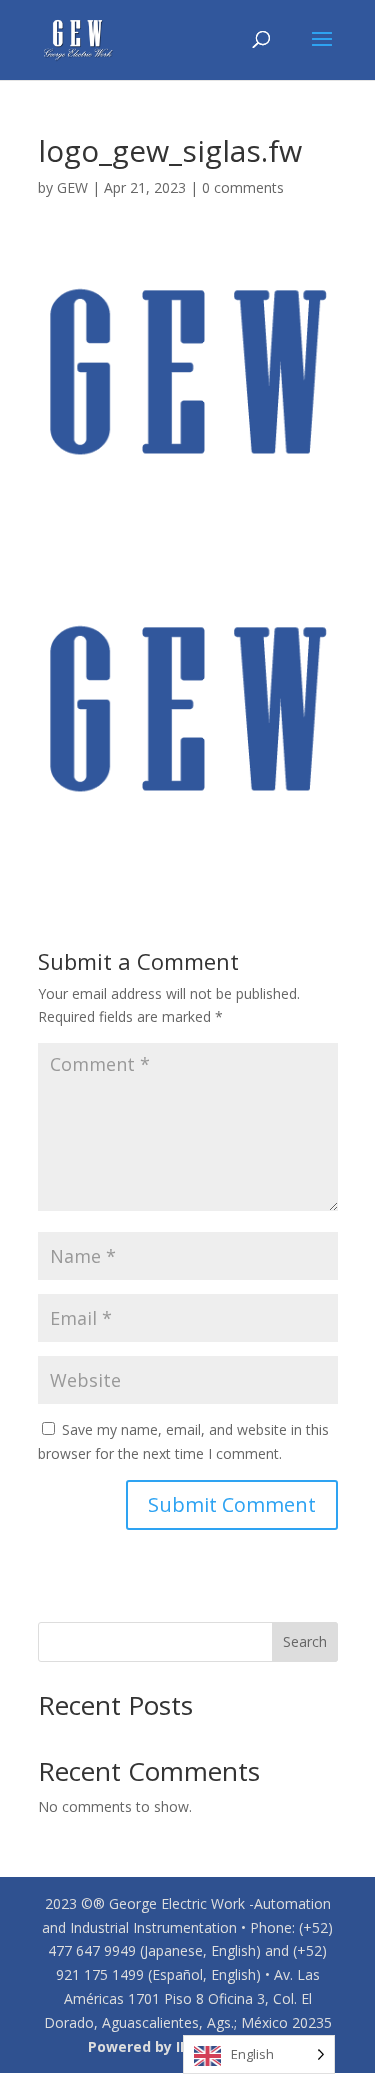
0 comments (243, 187)
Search (305, 1641)
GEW (72, 187)
